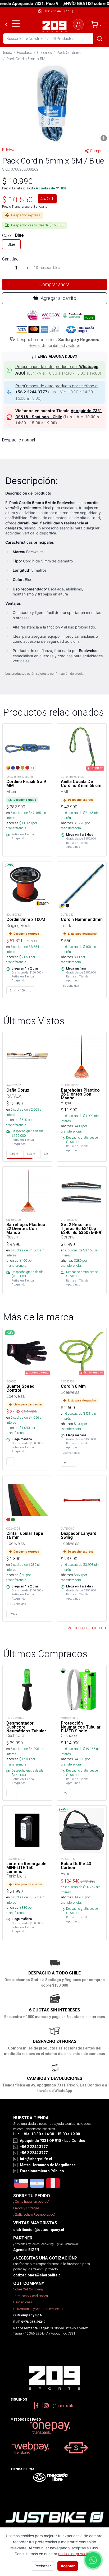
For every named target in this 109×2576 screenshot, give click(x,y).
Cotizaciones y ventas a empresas (39, 2309)
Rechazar (43, 2566)
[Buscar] (99, 39)
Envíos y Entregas (26, 2208)
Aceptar (68, 2566)
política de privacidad (76, 2554)
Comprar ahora (54, 284)
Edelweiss (11, 150)
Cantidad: (11, 259)
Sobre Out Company (28, 2289)
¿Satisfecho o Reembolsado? (34, 2214)
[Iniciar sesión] (78, 24)
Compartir (98, 151)
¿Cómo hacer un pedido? (31, 2202)
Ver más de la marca (87, 1628)
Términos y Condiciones (31, 2296)
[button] (54, 104)
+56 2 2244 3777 (57, 11)
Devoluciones (23, 2302)
